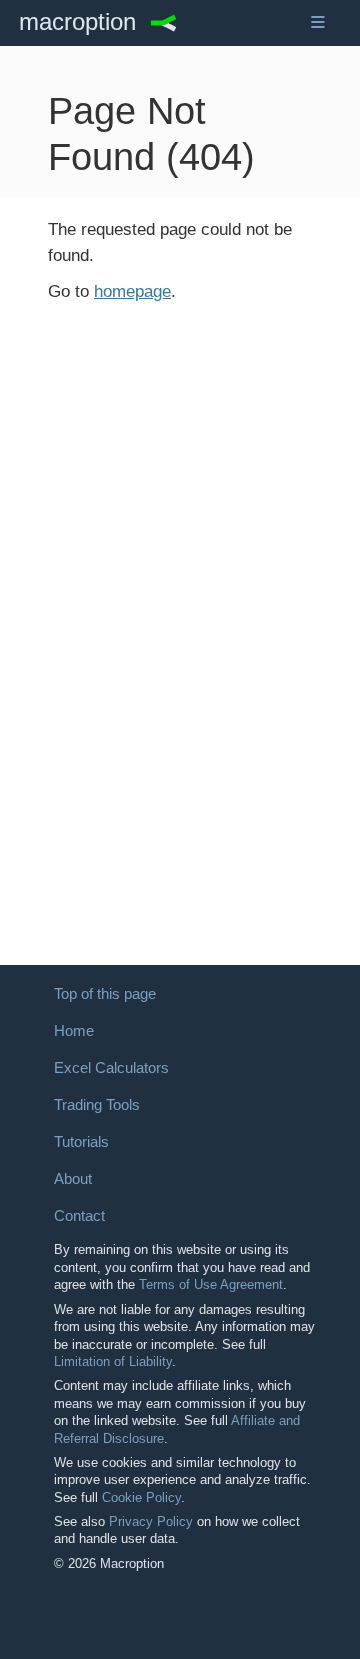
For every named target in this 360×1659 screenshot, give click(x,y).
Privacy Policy (151, 1521)
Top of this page (105, 994)
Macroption (77, 22)
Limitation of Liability (113, 1361)
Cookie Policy (141, 1497)
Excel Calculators (111, 1068)
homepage (132, 291)
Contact (79, 1216)
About (73, 1179)
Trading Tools (97, 1105)
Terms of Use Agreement (211, 1284)
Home (74, 1031)
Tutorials (81, 1142)
